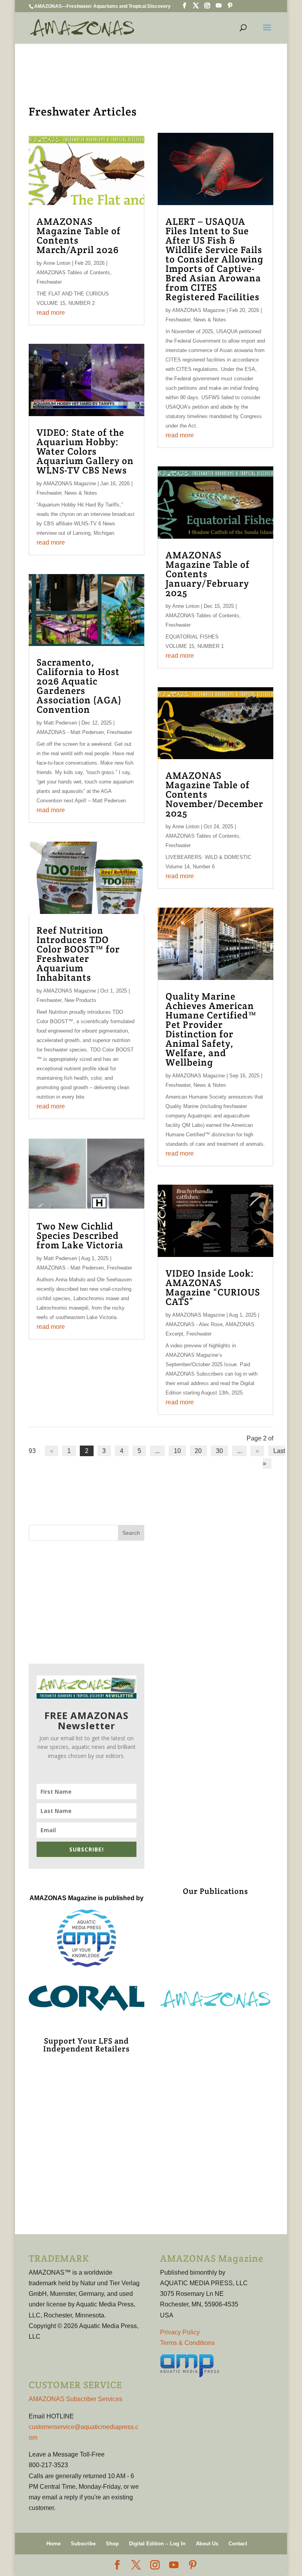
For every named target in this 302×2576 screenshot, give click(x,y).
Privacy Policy (180, 2332)
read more (51, 313)
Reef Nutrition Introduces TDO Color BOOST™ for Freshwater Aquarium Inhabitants (78, 954)
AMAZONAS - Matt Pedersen (70, 732)
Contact (238, 2544)
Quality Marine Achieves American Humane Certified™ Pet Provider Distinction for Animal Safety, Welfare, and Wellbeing (211, 1029)
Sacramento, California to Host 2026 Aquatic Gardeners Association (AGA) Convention (79, 686)
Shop (112, 2544)
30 (219, 1451)
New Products (80, 1000)
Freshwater (49, 282)
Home (53, 2544)
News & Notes (81, 493)
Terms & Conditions (187, 2343)
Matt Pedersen (60, 723)
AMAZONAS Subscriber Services (75, 2399)
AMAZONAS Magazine (70, 483)
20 (198, 1451)
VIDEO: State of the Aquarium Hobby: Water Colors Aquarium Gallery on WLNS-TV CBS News (85, 451)
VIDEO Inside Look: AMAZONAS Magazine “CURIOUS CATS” (213, 1287)
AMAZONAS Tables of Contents (73, 272)
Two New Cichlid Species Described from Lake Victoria (80, 1236)
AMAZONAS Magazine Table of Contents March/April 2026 (79, 236)
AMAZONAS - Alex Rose (194, 1324)
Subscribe (83, 2544)
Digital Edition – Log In (157, 2544)
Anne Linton (57, 263)
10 (177, 1451)
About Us (207, 2544)
